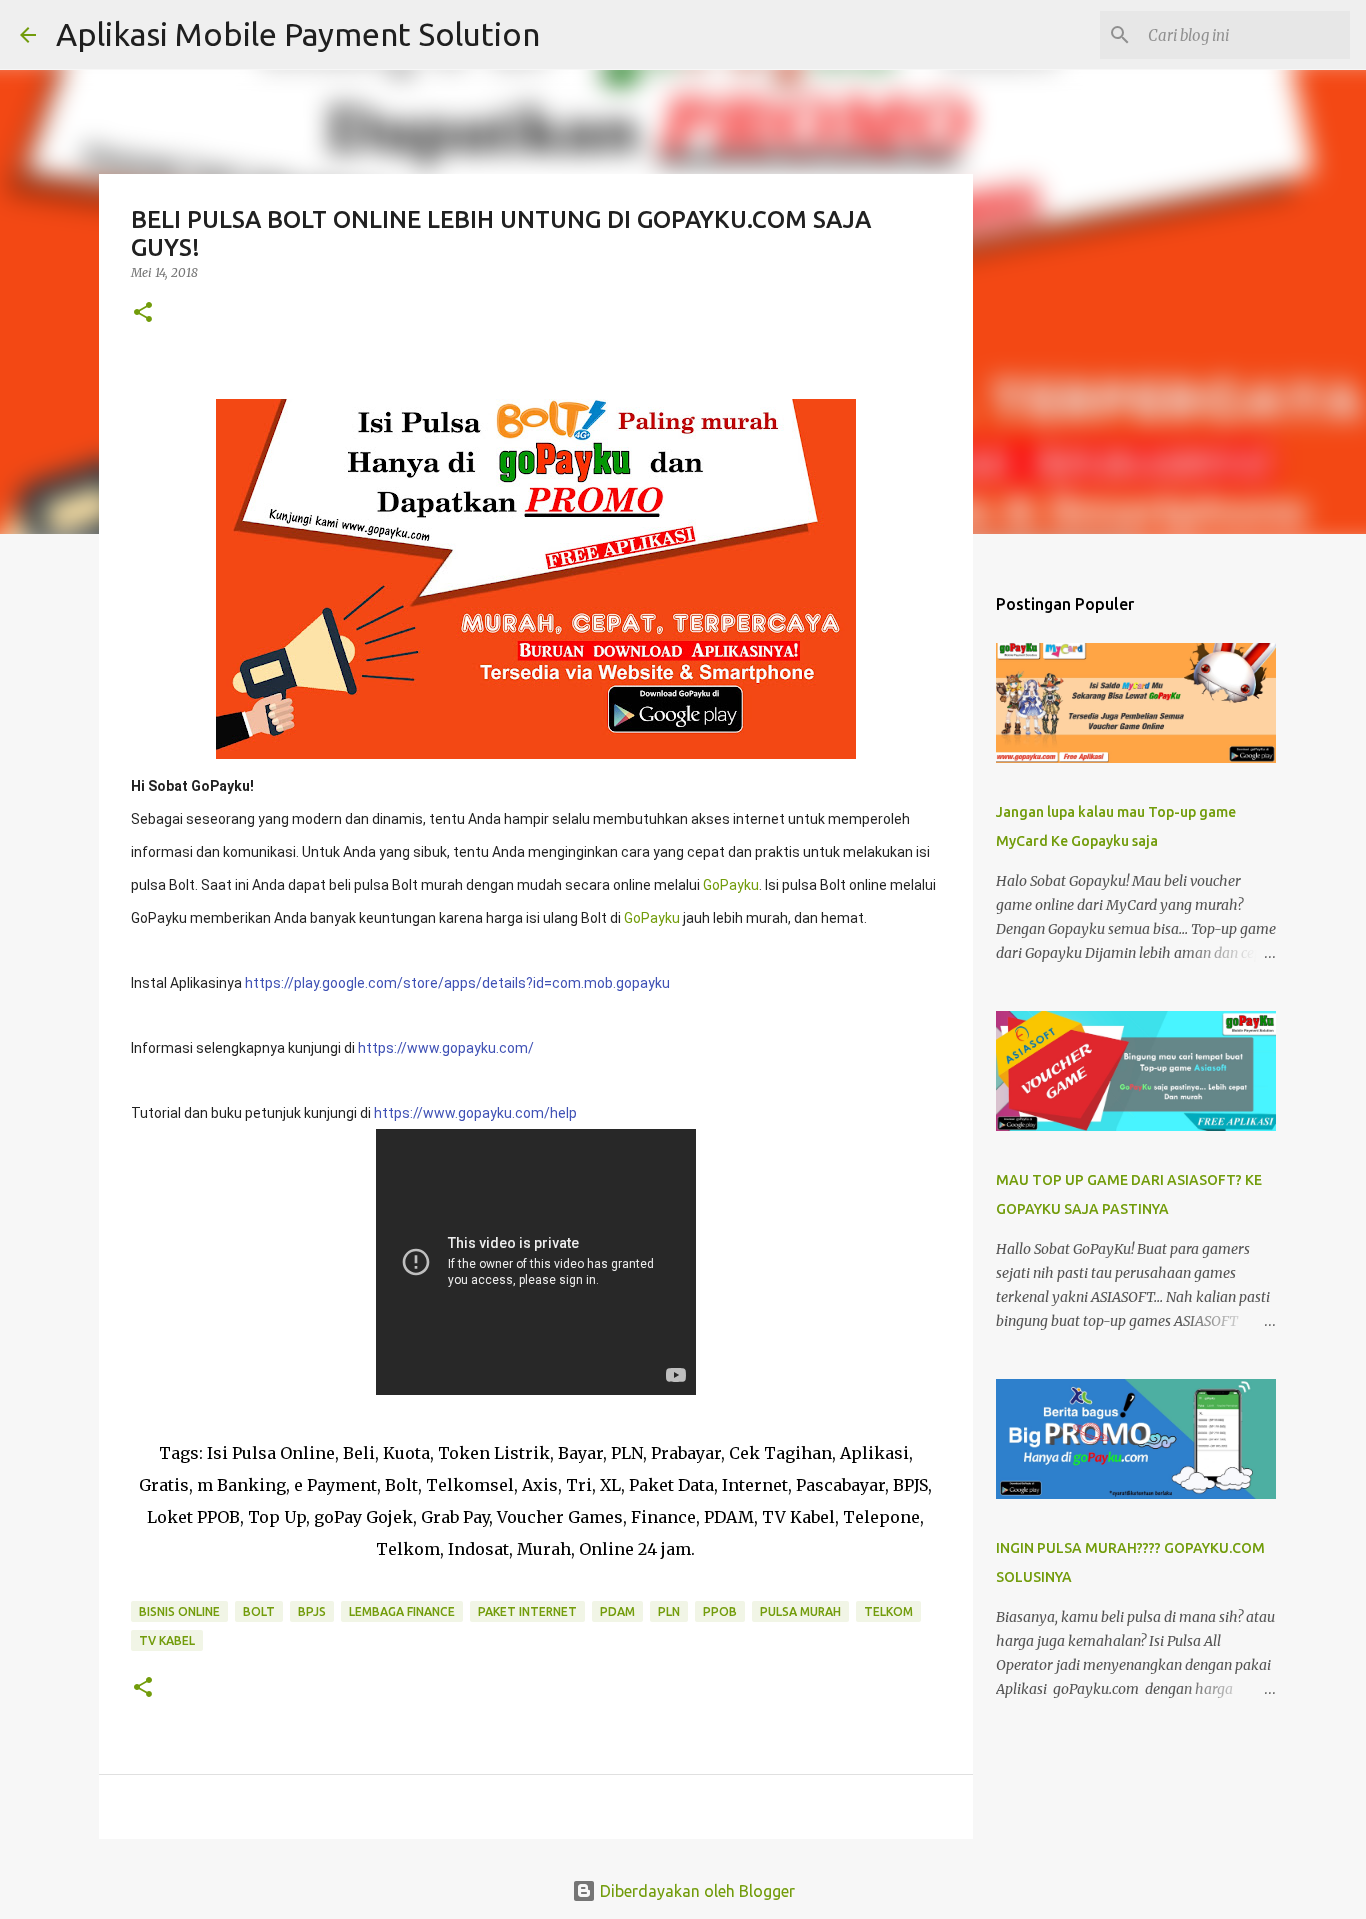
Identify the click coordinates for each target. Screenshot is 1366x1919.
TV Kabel (167, 1640)
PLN (669, 1611)
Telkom (888, 1611)
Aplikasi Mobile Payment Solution (298, 34)
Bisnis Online (179, 1611)
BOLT (259, 1611)
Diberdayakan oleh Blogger (695, 1891)
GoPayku (731, 885)
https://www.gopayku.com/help (475, 1113)
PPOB (720, 1611)
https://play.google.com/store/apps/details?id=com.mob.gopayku (457, 983)
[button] (143, 313)
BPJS (312, 1611)
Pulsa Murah (800, 1611)
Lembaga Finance (402, 1611)
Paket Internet (527, 1611)
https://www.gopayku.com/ (446, 1048)
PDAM (617, 1611)
